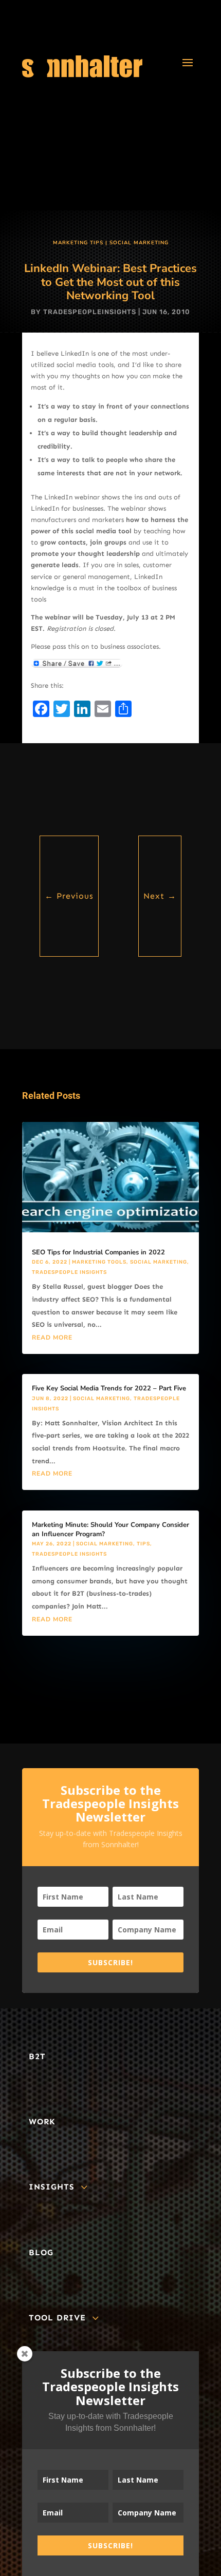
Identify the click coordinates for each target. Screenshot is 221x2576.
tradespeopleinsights (90, 312)
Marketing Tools (99, 1262)
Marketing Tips (78, 243)
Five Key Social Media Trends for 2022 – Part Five (109, 1388)
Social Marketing (139, 243)
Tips (143, 1544)
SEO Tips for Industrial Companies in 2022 (98, 1252)
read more (52, 1338)
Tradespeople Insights (69, 1272)
